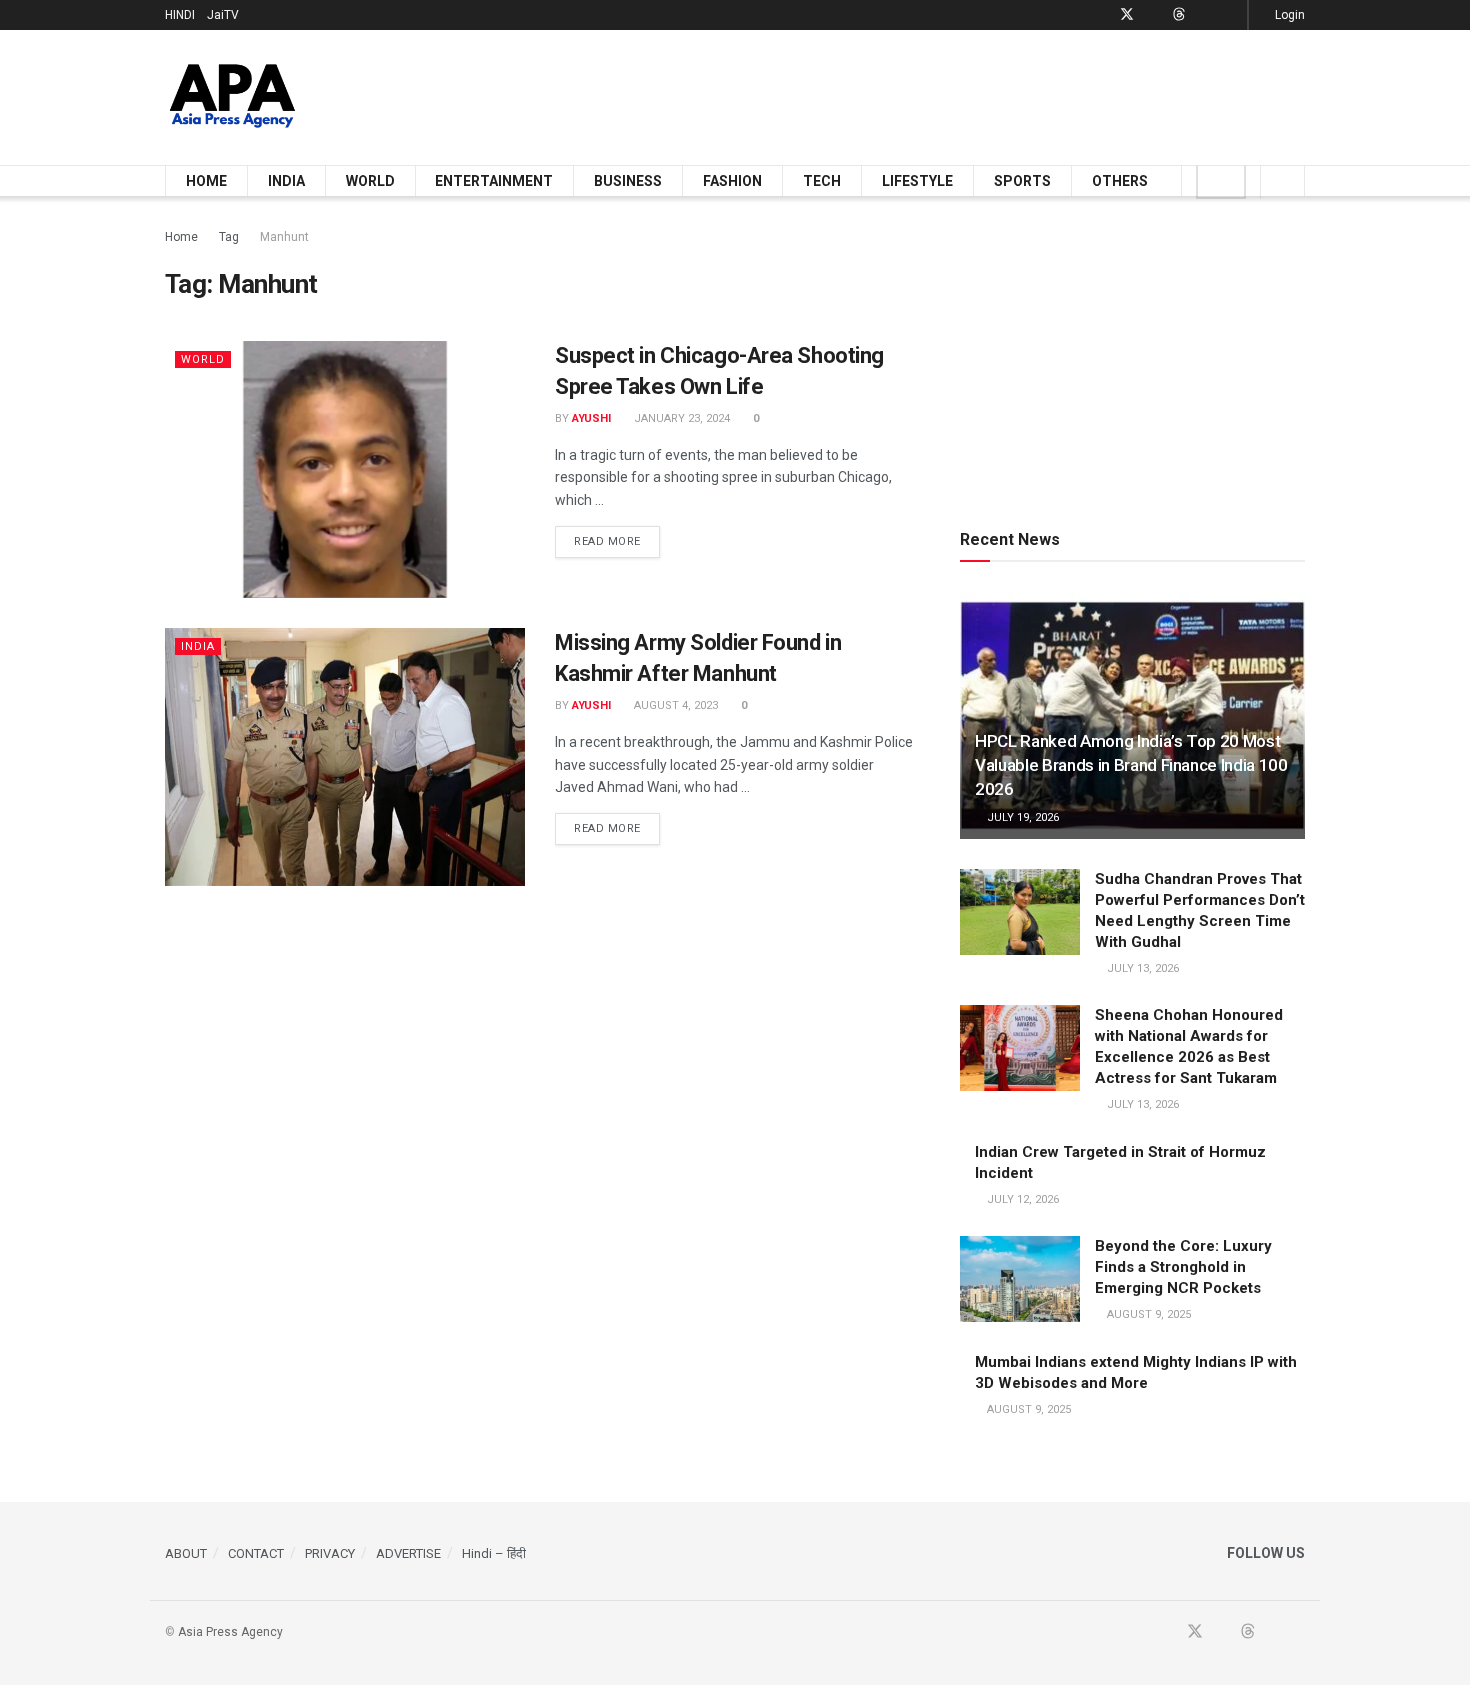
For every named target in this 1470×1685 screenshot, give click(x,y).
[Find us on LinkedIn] (1204, 15)
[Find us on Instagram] (1229, 15)
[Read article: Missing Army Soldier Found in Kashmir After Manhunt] (345, 756)
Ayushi (591, 418)
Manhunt (284, 237)
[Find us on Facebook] (1100, 15)
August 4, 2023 (674, 705)
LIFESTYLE (917, 181)
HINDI (180, 15)
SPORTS (1022, 181)
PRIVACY (330, 1553)
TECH (822, 181)
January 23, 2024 (680, 418)
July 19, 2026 (1021, 817)
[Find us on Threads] (1179, 15)
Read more (617, 541)
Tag (229, 237)
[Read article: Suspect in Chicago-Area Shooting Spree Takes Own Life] (345, 469)
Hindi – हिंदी (494, 1553)
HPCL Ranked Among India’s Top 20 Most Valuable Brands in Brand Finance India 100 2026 (1131, 765)
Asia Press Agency (230, 1632)
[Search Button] (1282, 181)
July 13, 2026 (1141, 968)
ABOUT (186, 1553)
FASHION (732, 181)
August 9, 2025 (1147, 1314)
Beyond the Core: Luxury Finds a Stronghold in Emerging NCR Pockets (1183, 1267)
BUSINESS (628, 181)
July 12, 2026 (1021, 1199)
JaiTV (223, 15)
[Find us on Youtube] (1153, 15)
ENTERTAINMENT (494, 181)
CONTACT (256, 1553)
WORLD (370, 181)
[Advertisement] (941, 94)
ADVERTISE (408, 1553)
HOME (206, 181)
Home (181, 237)
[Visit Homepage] (232, 97)
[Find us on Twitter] (1127, 15)
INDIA (286, 181)
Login (1288, 15)
